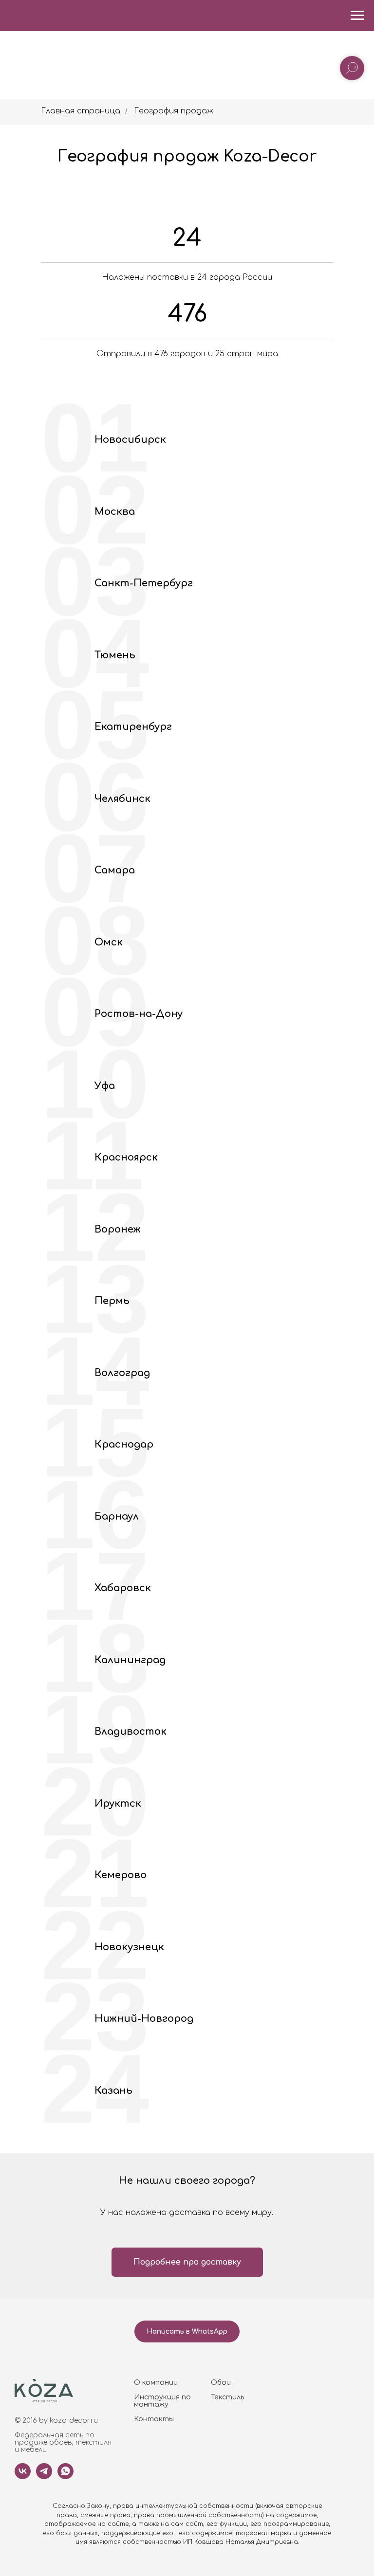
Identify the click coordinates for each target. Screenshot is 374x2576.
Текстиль (228, 2397)
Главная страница (81, 111)
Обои (221, 2383)
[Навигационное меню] (357, 16)
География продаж (174, 111)
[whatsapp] (65, 2476)
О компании (156, 2383)
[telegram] (44, 2476)
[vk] (23, 2476)
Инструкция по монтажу (162, 2401)
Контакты (154, 2419)
